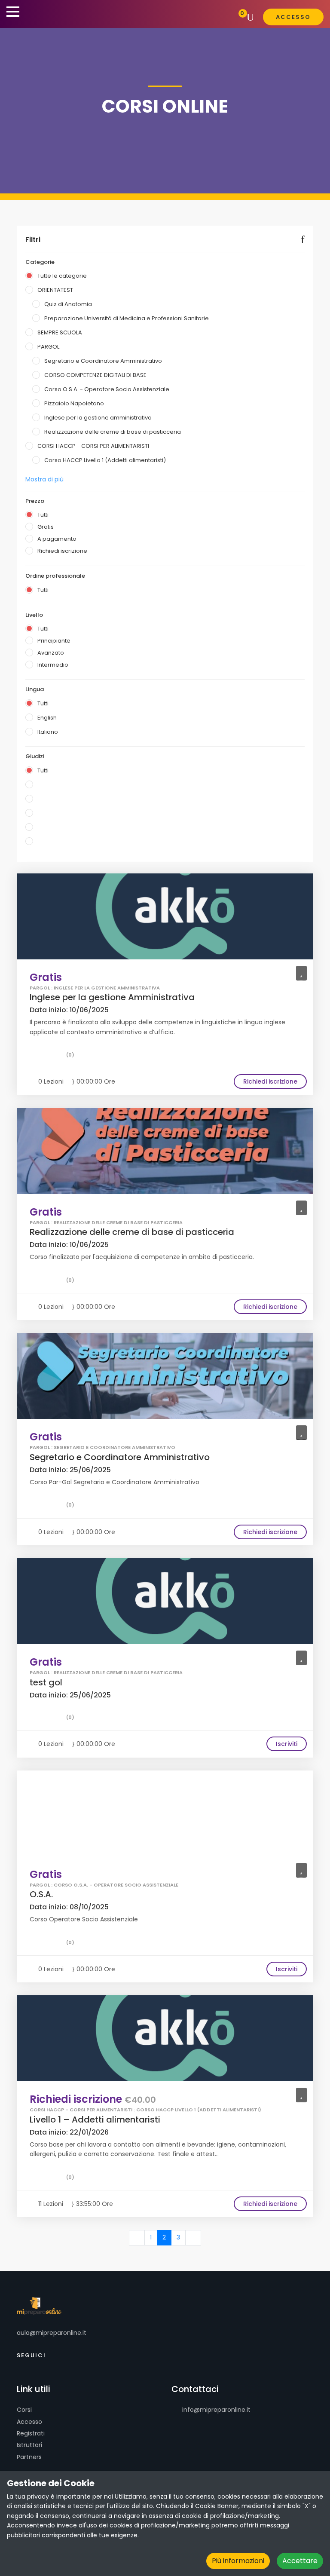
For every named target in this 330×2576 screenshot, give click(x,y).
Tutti (43, 515)
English (47, 718)
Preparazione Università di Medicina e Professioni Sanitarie (127, 318)
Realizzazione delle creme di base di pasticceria (113, 432)
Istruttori (29, 2445)
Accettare (300, 2561)
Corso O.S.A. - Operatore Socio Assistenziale (107, 389)
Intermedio (53, 665)
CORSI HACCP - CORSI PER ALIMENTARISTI (93, 446)
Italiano (48, 732)
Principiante (54, 641)
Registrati (31, 2433)
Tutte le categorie (62, 276)
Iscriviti (287, 1744)
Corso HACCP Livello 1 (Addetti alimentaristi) (105, 460)
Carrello (236, 17)
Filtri (33, 240)
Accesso (29, 2422)
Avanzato (51, 653)
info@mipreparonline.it (215, 2410)
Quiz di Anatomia (68, 304)
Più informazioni (238, 2561)
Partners (29, 2457)
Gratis (46, 527)
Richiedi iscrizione (62, 551)
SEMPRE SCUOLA (60, 332)
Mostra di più (44, 479)
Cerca (252, 17)
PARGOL (48, 347)
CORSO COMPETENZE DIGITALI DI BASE (95, 375)
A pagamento (57, 539)
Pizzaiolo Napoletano (74, 403)
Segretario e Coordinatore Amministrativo (103, 361)
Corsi (24, 2410)
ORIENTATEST (55, 290)
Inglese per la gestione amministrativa (98, 418)
